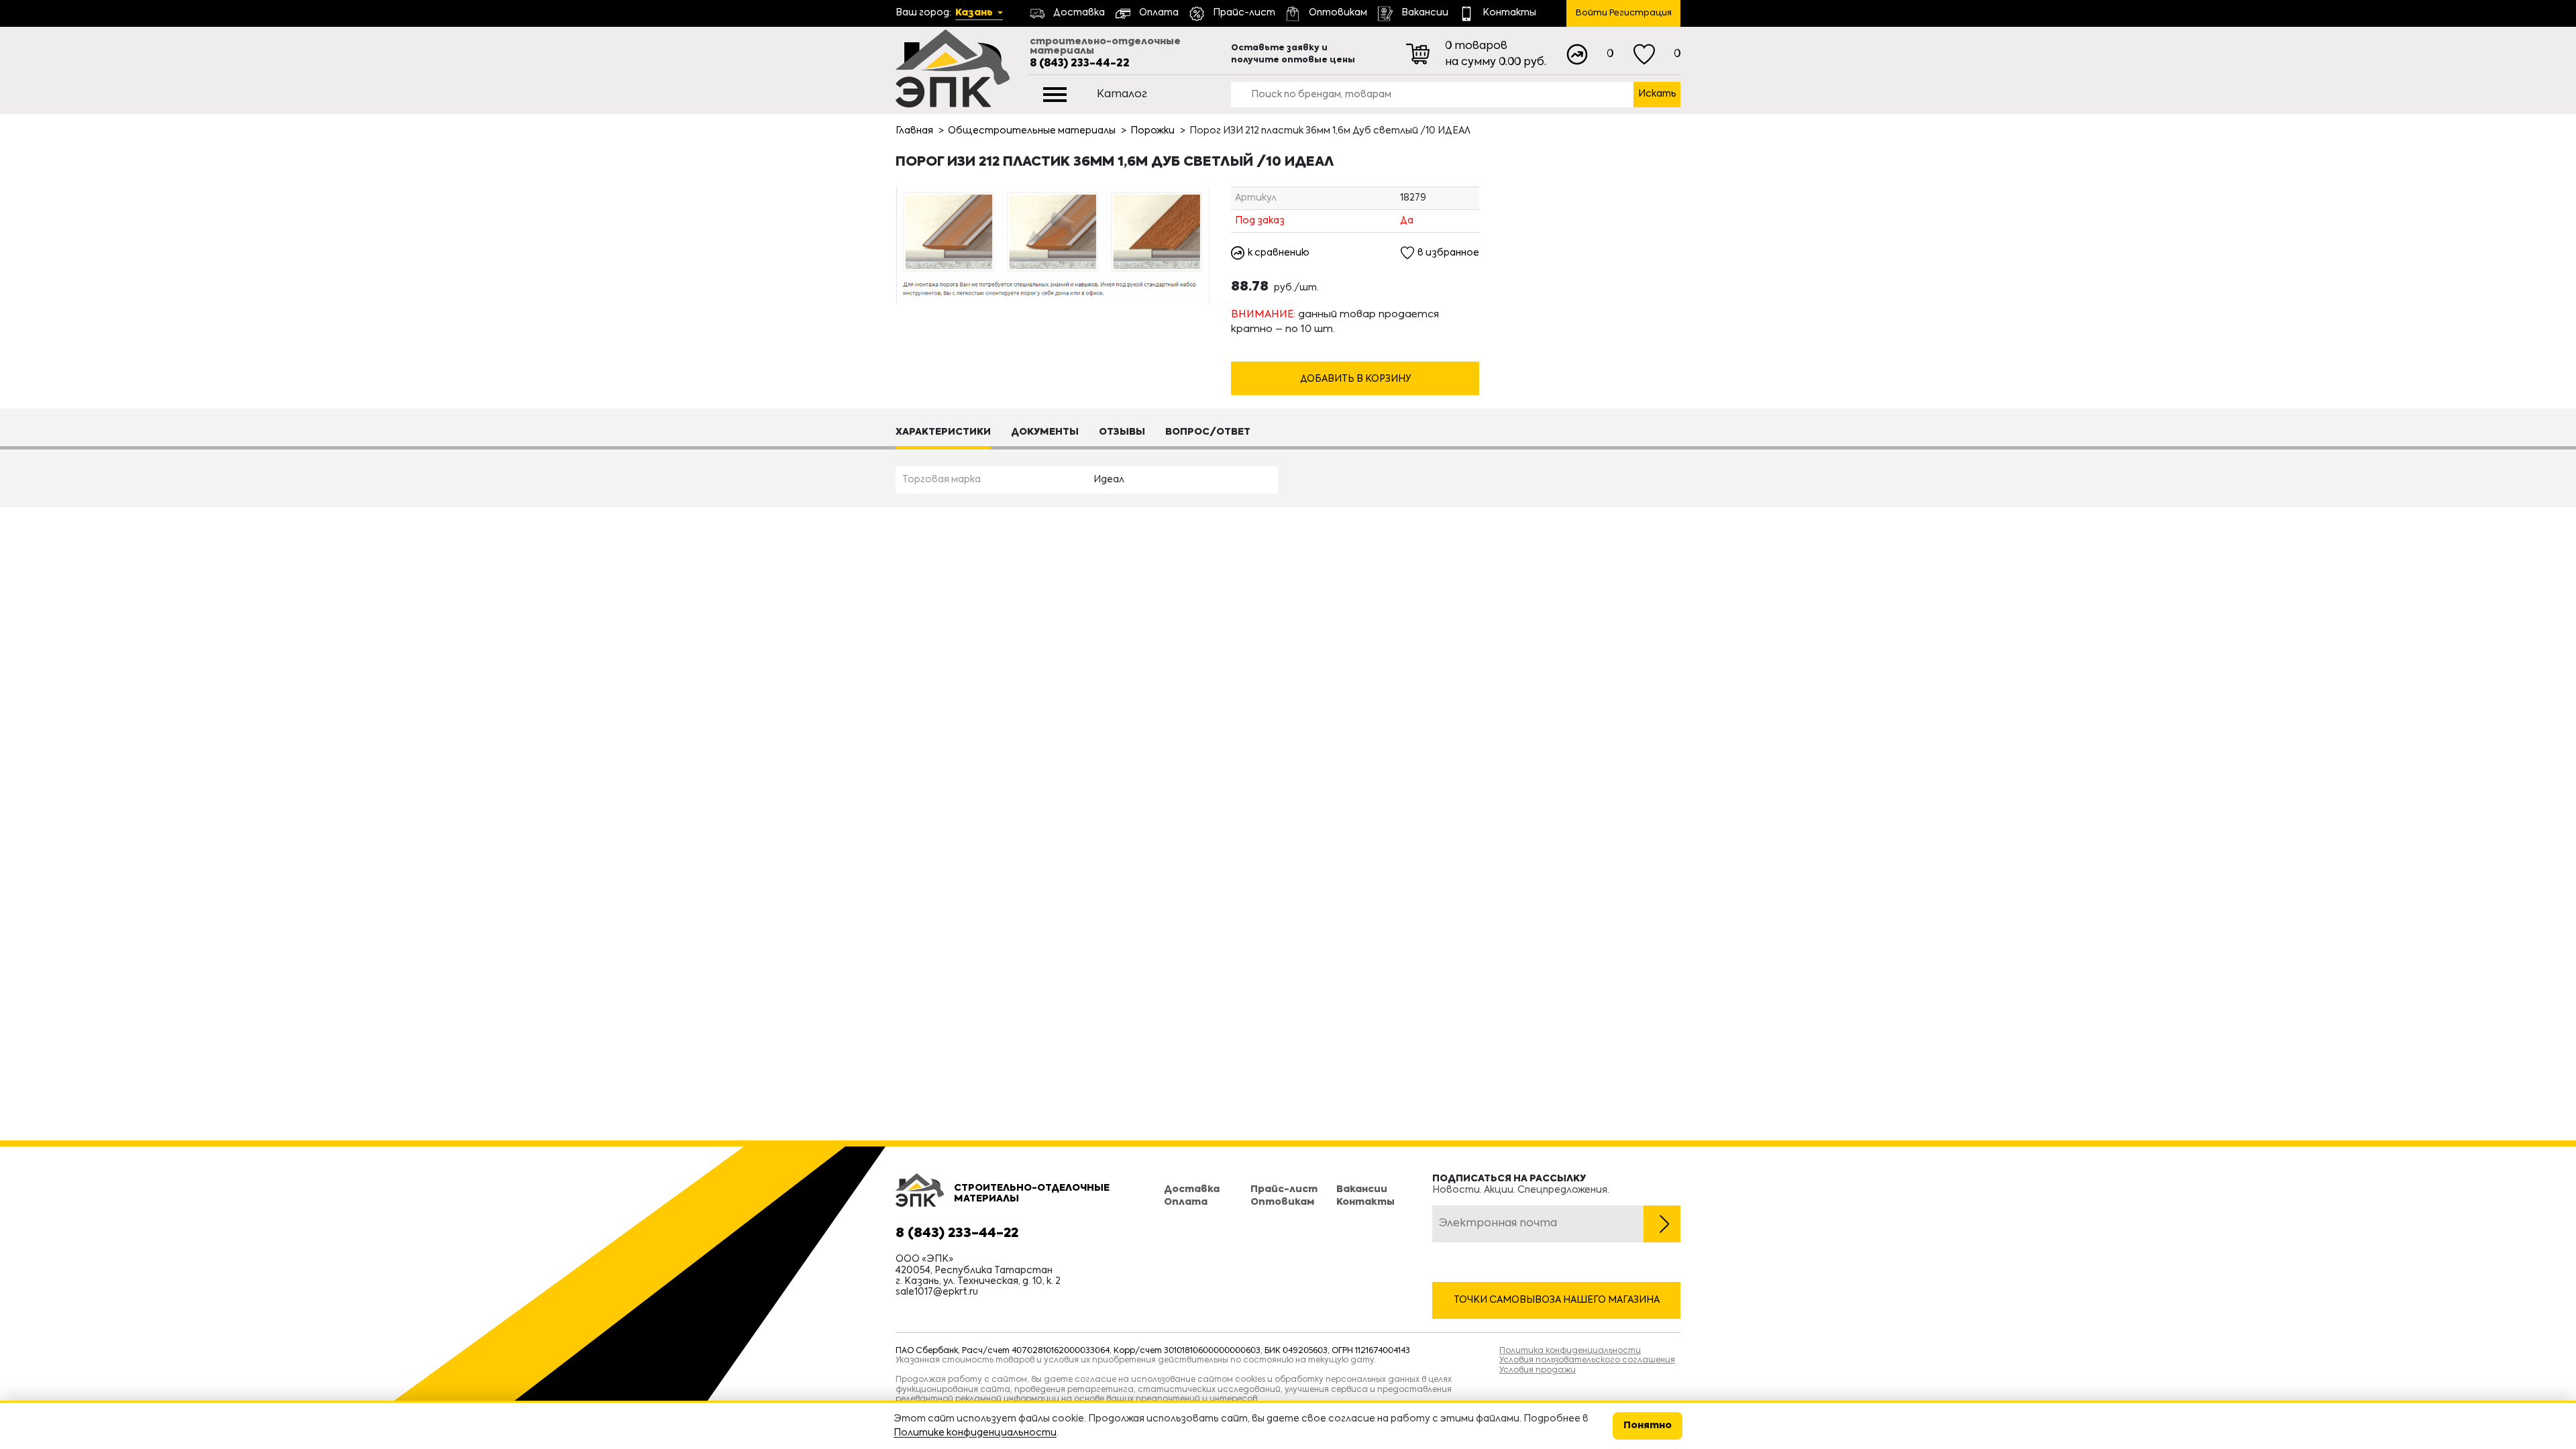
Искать (1657, 94)
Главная (914, 131)
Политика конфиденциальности (1570, 1351)
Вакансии (1362, 1189)
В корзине (1355, 354)
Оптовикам (1282, 1202)
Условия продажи (1538, 1371)
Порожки (1152, 131)
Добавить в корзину (1355, 379)
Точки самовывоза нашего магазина (1557, 1300)
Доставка (1192, 1189)
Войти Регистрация (1624, 13)
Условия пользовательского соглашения (1587, 1360)
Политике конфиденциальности (975, 1433)
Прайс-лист (1284, 1189)
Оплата (1186, 1202)
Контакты (1365, 1202)
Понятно (1648, 1426)
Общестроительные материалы (1032, 131)
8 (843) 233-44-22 (1080, 64)
